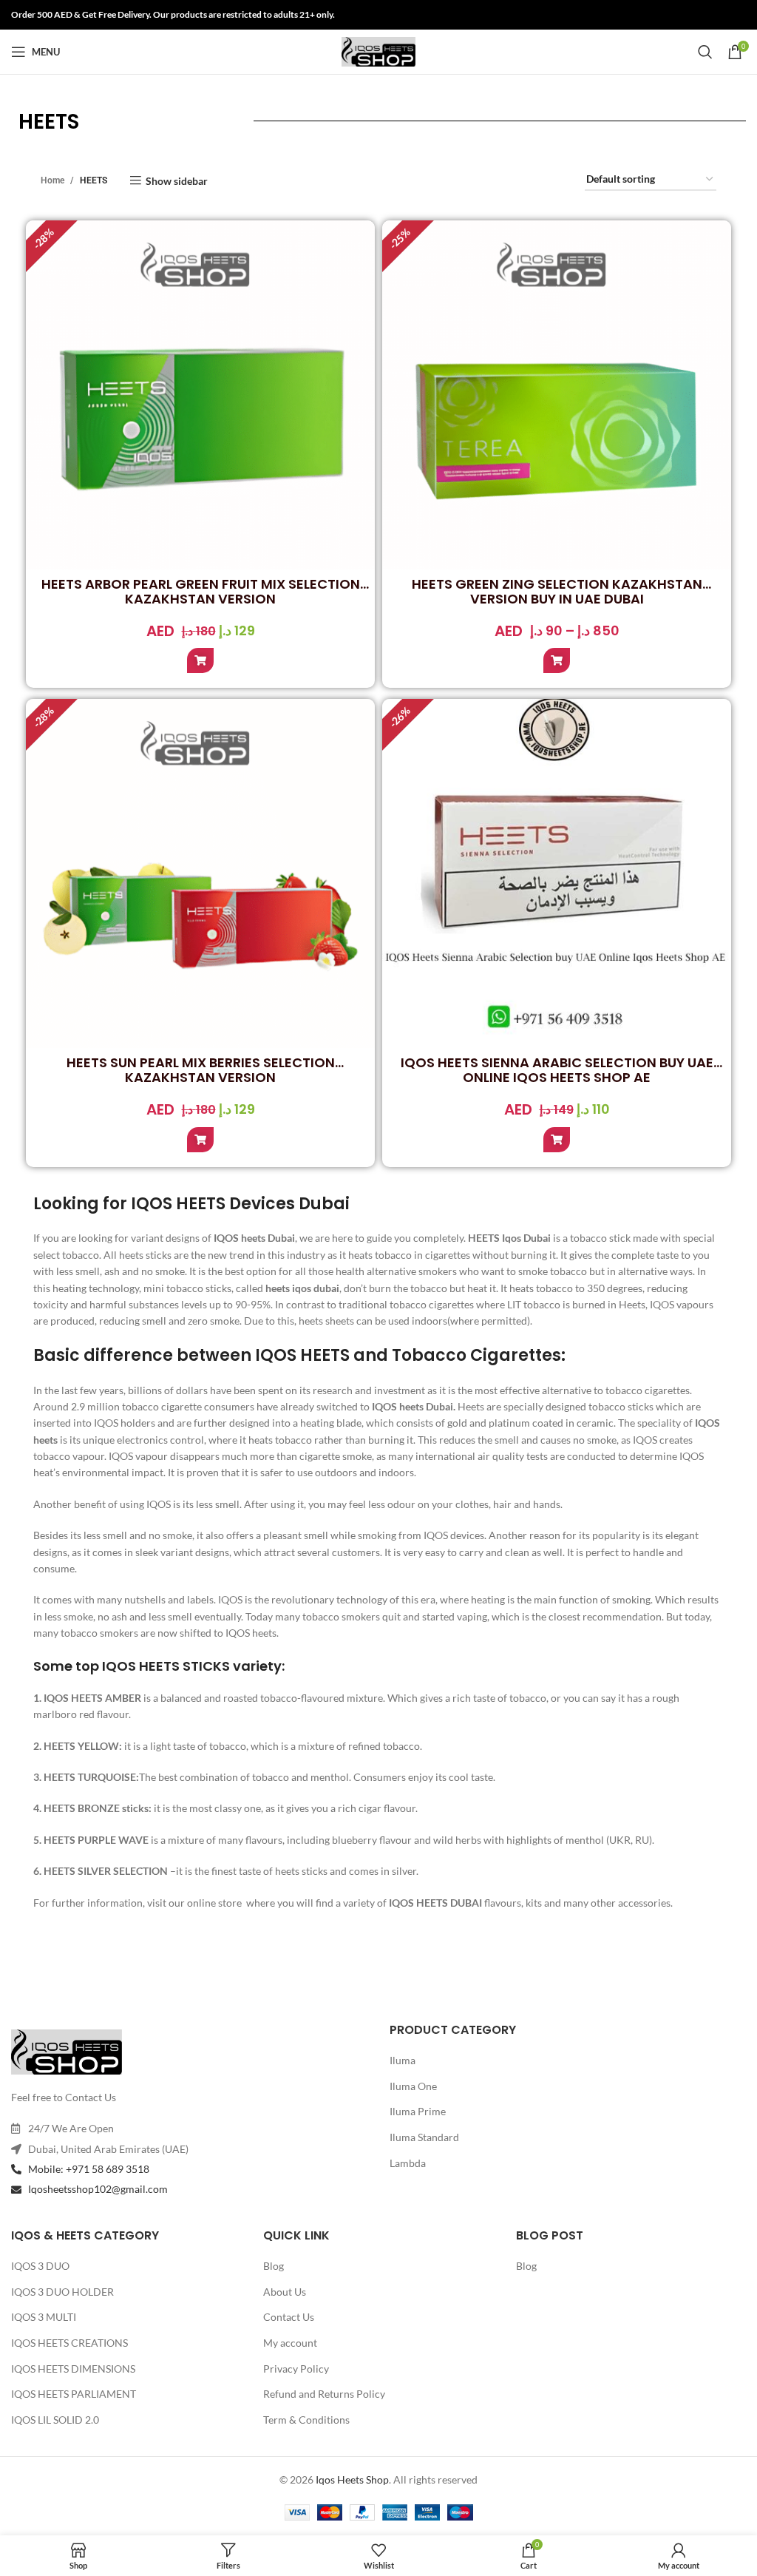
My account (290, 2343)
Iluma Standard (424, 2137)
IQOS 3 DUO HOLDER (62, 2292)
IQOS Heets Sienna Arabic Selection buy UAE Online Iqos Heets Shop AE (557, 1070)
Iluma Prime (418, 2111)
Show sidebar (177, 180)
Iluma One (413, 2086)
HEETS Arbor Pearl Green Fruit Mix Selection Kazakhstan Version (201, 591)
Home (52, 180)
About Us (285, 2292)
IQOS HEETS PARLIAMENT (74, 2394)
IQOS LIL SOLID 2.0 (55, 2420)
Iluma (403, 2060)
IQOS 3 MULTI (44, 2317)
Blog (274, 2266)
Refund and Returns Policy (324, 2394)
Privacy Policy (296, 2369)
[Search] (705, 52)
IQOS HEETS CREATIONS (69, 2343)
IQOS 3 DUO (40, 2266)
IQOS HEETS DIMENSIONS (73, 2369)
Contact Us (289, 2317)
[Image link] (67, 2051)
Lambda (408, 2163)
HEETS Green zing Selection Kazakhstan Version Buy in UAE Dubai (557, 591)
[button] (200, 660)
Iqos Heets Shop (352, 2479)
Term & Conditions (306, 2420)
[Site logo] (378, 51)
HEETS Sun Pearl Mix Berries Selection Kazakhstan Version (201, 1070)
